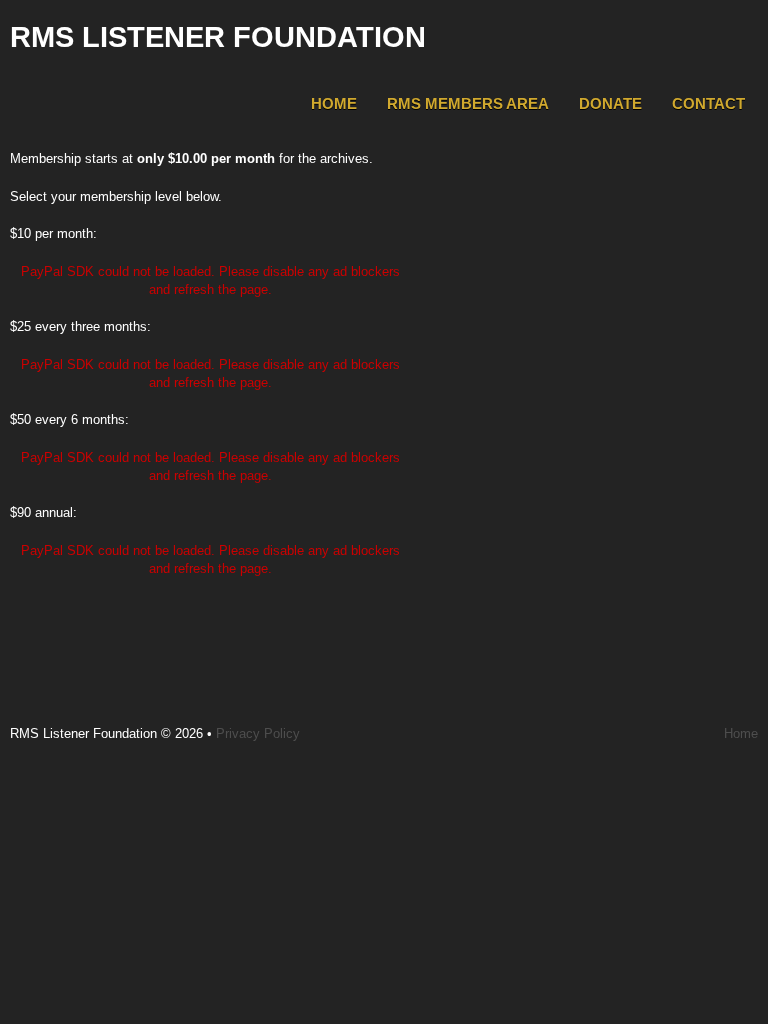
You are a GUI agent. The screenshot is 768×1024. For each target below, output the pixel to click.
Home (334, 103)
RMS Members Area (468, 103)
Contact (708, 103)
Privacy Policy (258, 733)
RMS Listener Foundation (218, 37)
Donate (610, 103)
